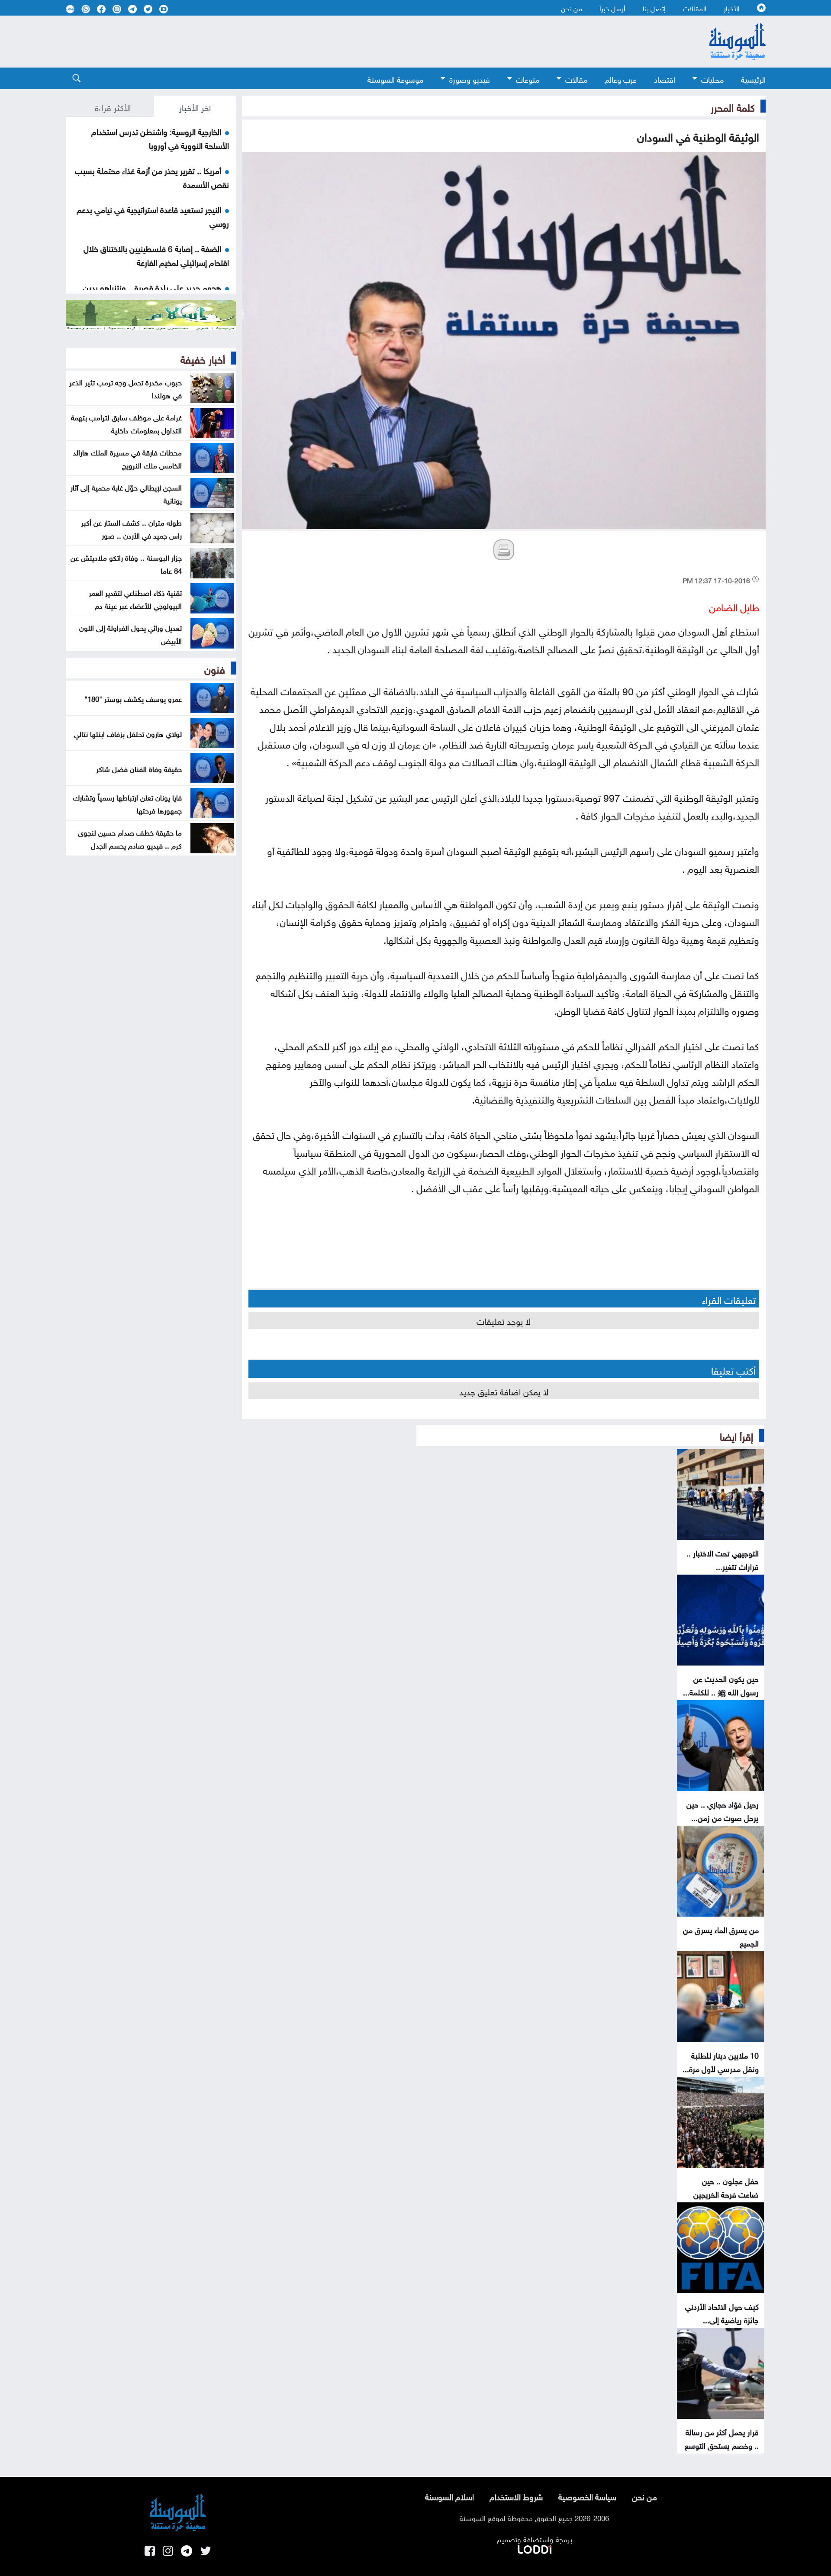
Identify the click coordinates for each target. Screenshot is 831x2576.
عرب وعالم (621, 79)
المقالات (695, 8)
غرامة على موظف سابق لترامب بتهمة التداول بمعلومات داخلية (126, 423)
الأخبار (732, 8)
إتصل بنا (654, 8)
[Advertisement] (345, 42)
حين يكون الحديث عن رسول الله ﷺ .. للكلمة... (721, 1685)
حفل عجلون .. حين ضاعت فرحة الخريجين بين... (726, 2193)
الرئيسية (753, 79)
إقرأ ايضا (736, 1435)
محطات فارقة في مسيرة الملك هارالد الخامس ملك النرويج (127, 458)
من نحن (572, 8)
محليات (712, 79)
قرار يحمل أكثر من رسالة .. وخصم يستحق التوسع (722, 2438)
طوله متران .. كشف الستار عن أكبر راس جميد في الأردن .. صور (131, 528)
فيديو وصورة (470, 79)
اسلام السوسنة (449, 2496)
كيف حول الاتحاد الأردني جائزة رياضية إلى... (722, 2312)
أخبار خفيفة (203, 358)
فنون (215, 668)
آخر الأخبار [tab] (195, 107)
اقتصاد (665, 79)
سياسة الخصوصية (587, 2496)
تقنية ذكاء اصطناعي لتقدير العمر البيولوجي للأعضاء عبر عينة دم (135, 598)
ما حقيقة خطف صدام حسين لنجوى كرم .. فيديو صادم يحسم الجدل (130, 838)
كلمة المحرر (733, 106)
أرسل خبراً (612, 8)
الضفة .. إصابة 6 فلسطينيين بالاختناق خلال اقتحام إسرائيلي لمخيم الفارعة (156, 255)
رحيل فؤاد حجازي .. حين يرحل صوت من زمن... (723, 1810)
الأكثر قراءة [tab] (113, 107)
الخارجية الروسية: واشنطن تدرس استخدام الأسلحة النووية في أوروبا (160, 138)
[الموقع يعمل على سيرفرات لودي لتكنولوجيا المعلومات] (535, 2548)
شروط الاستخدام (516, 2496)
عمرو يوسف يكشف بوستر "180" (133, 698)
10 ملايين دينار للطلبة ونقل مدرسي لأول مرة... (721, 2061)
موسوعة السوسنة (395, 79)
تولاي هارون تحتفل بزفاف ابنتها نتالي (128, 733)
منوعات (528, 79)
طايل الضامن (734, 606)
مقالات (576, 79)
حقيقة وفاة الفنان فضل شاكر (139, 768)
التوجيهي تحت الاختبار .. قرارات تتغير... (723, 1559)
